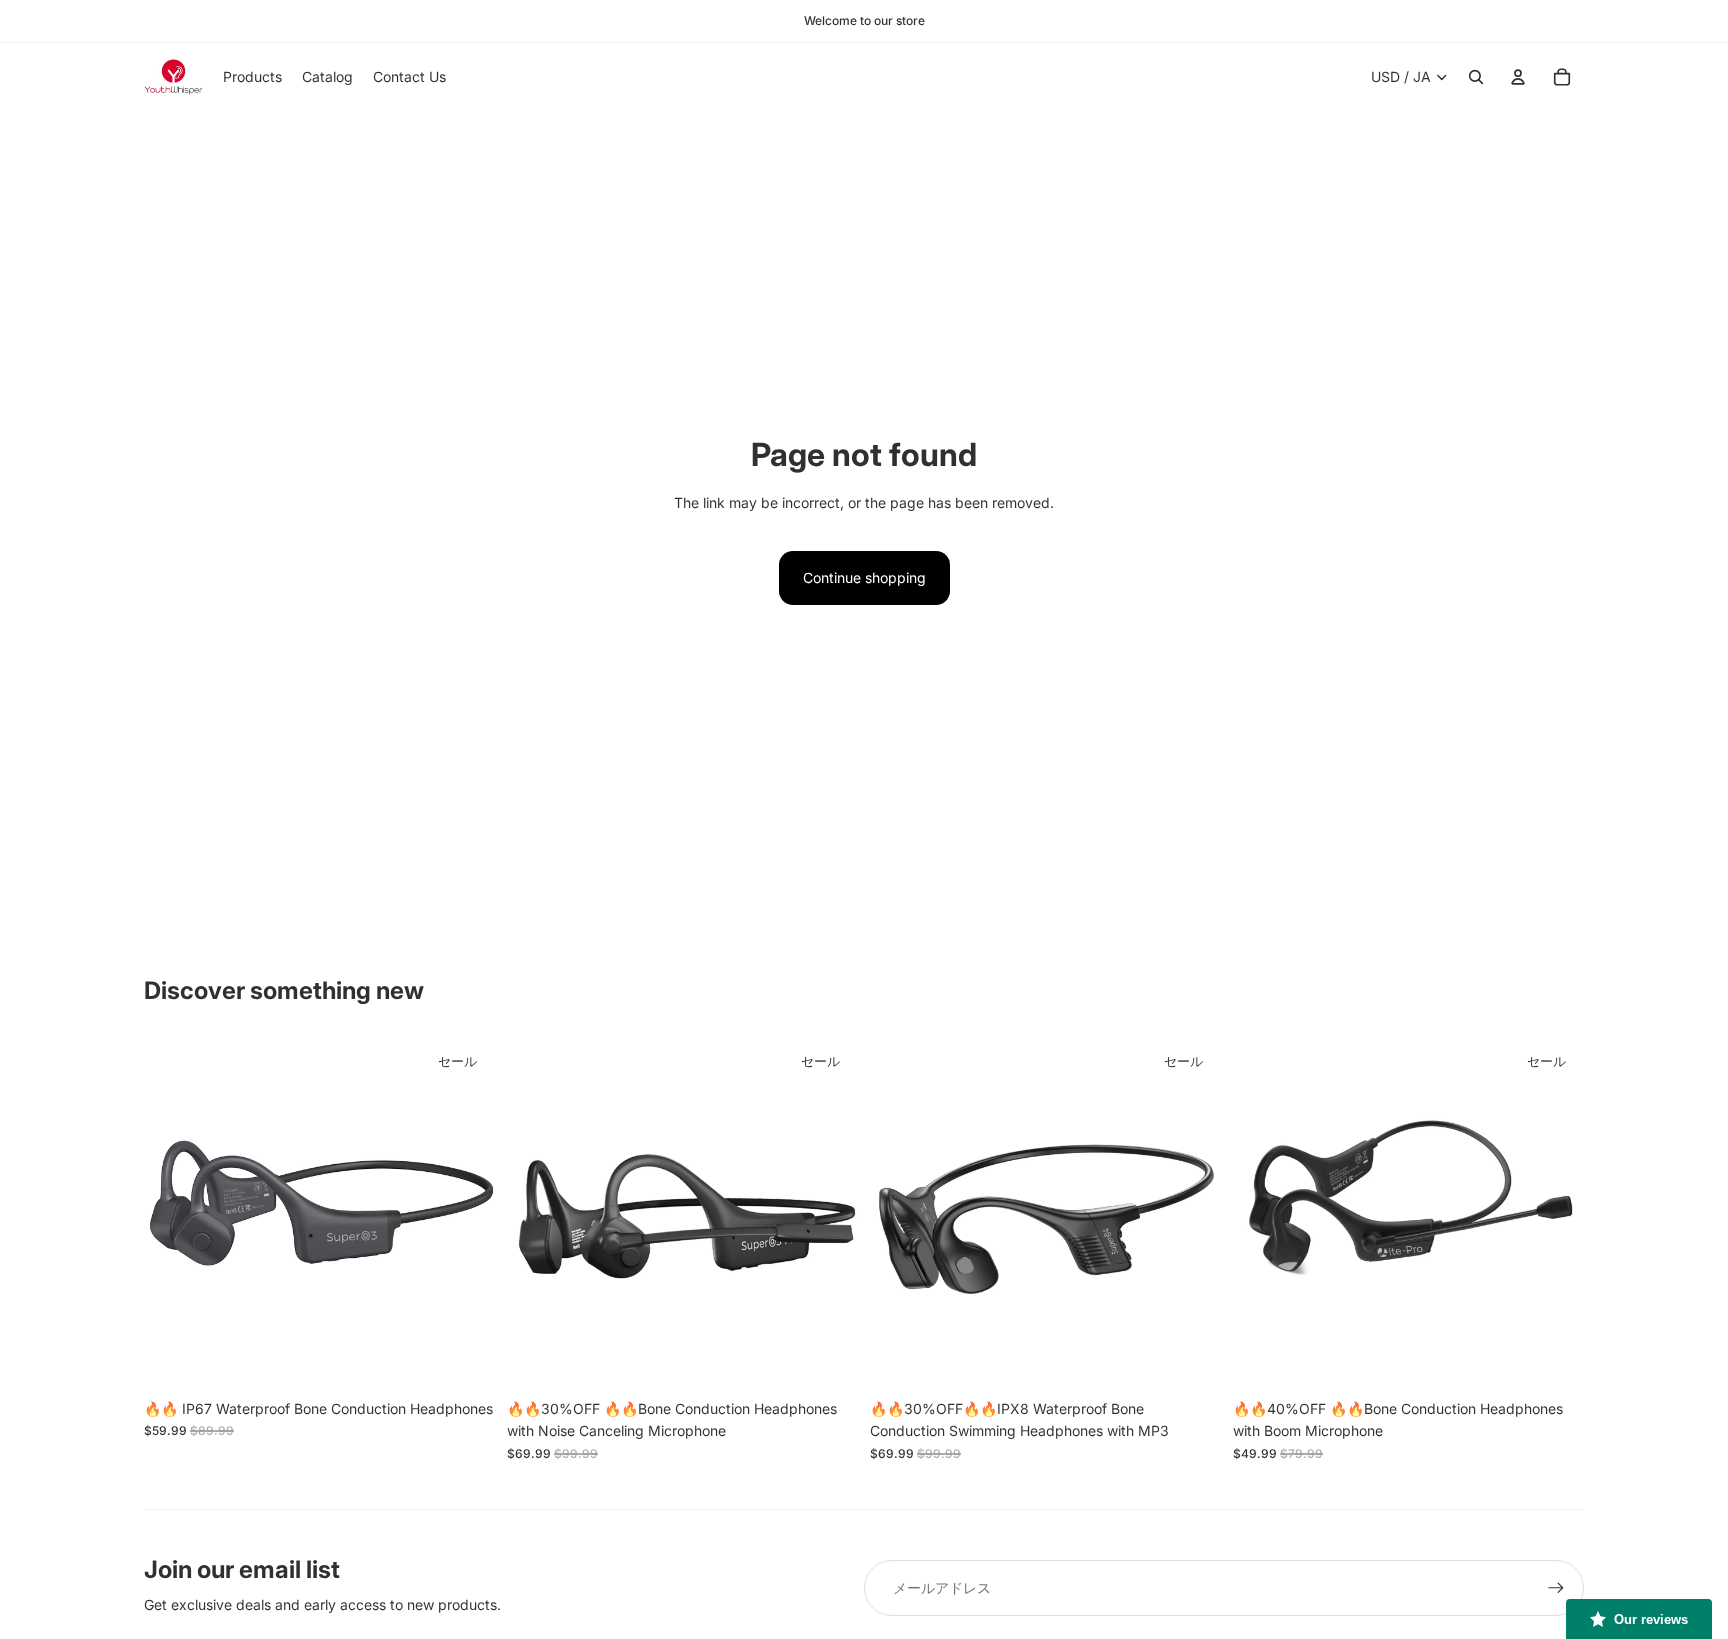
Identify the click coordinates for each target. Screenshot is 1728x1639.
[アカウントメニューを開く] (1518, 77)
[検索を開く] (1476, 77)
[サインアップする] (1556, 1588)
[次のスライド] (465, 1214)
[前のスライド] (174, 1214)
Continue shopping (864, 577)
